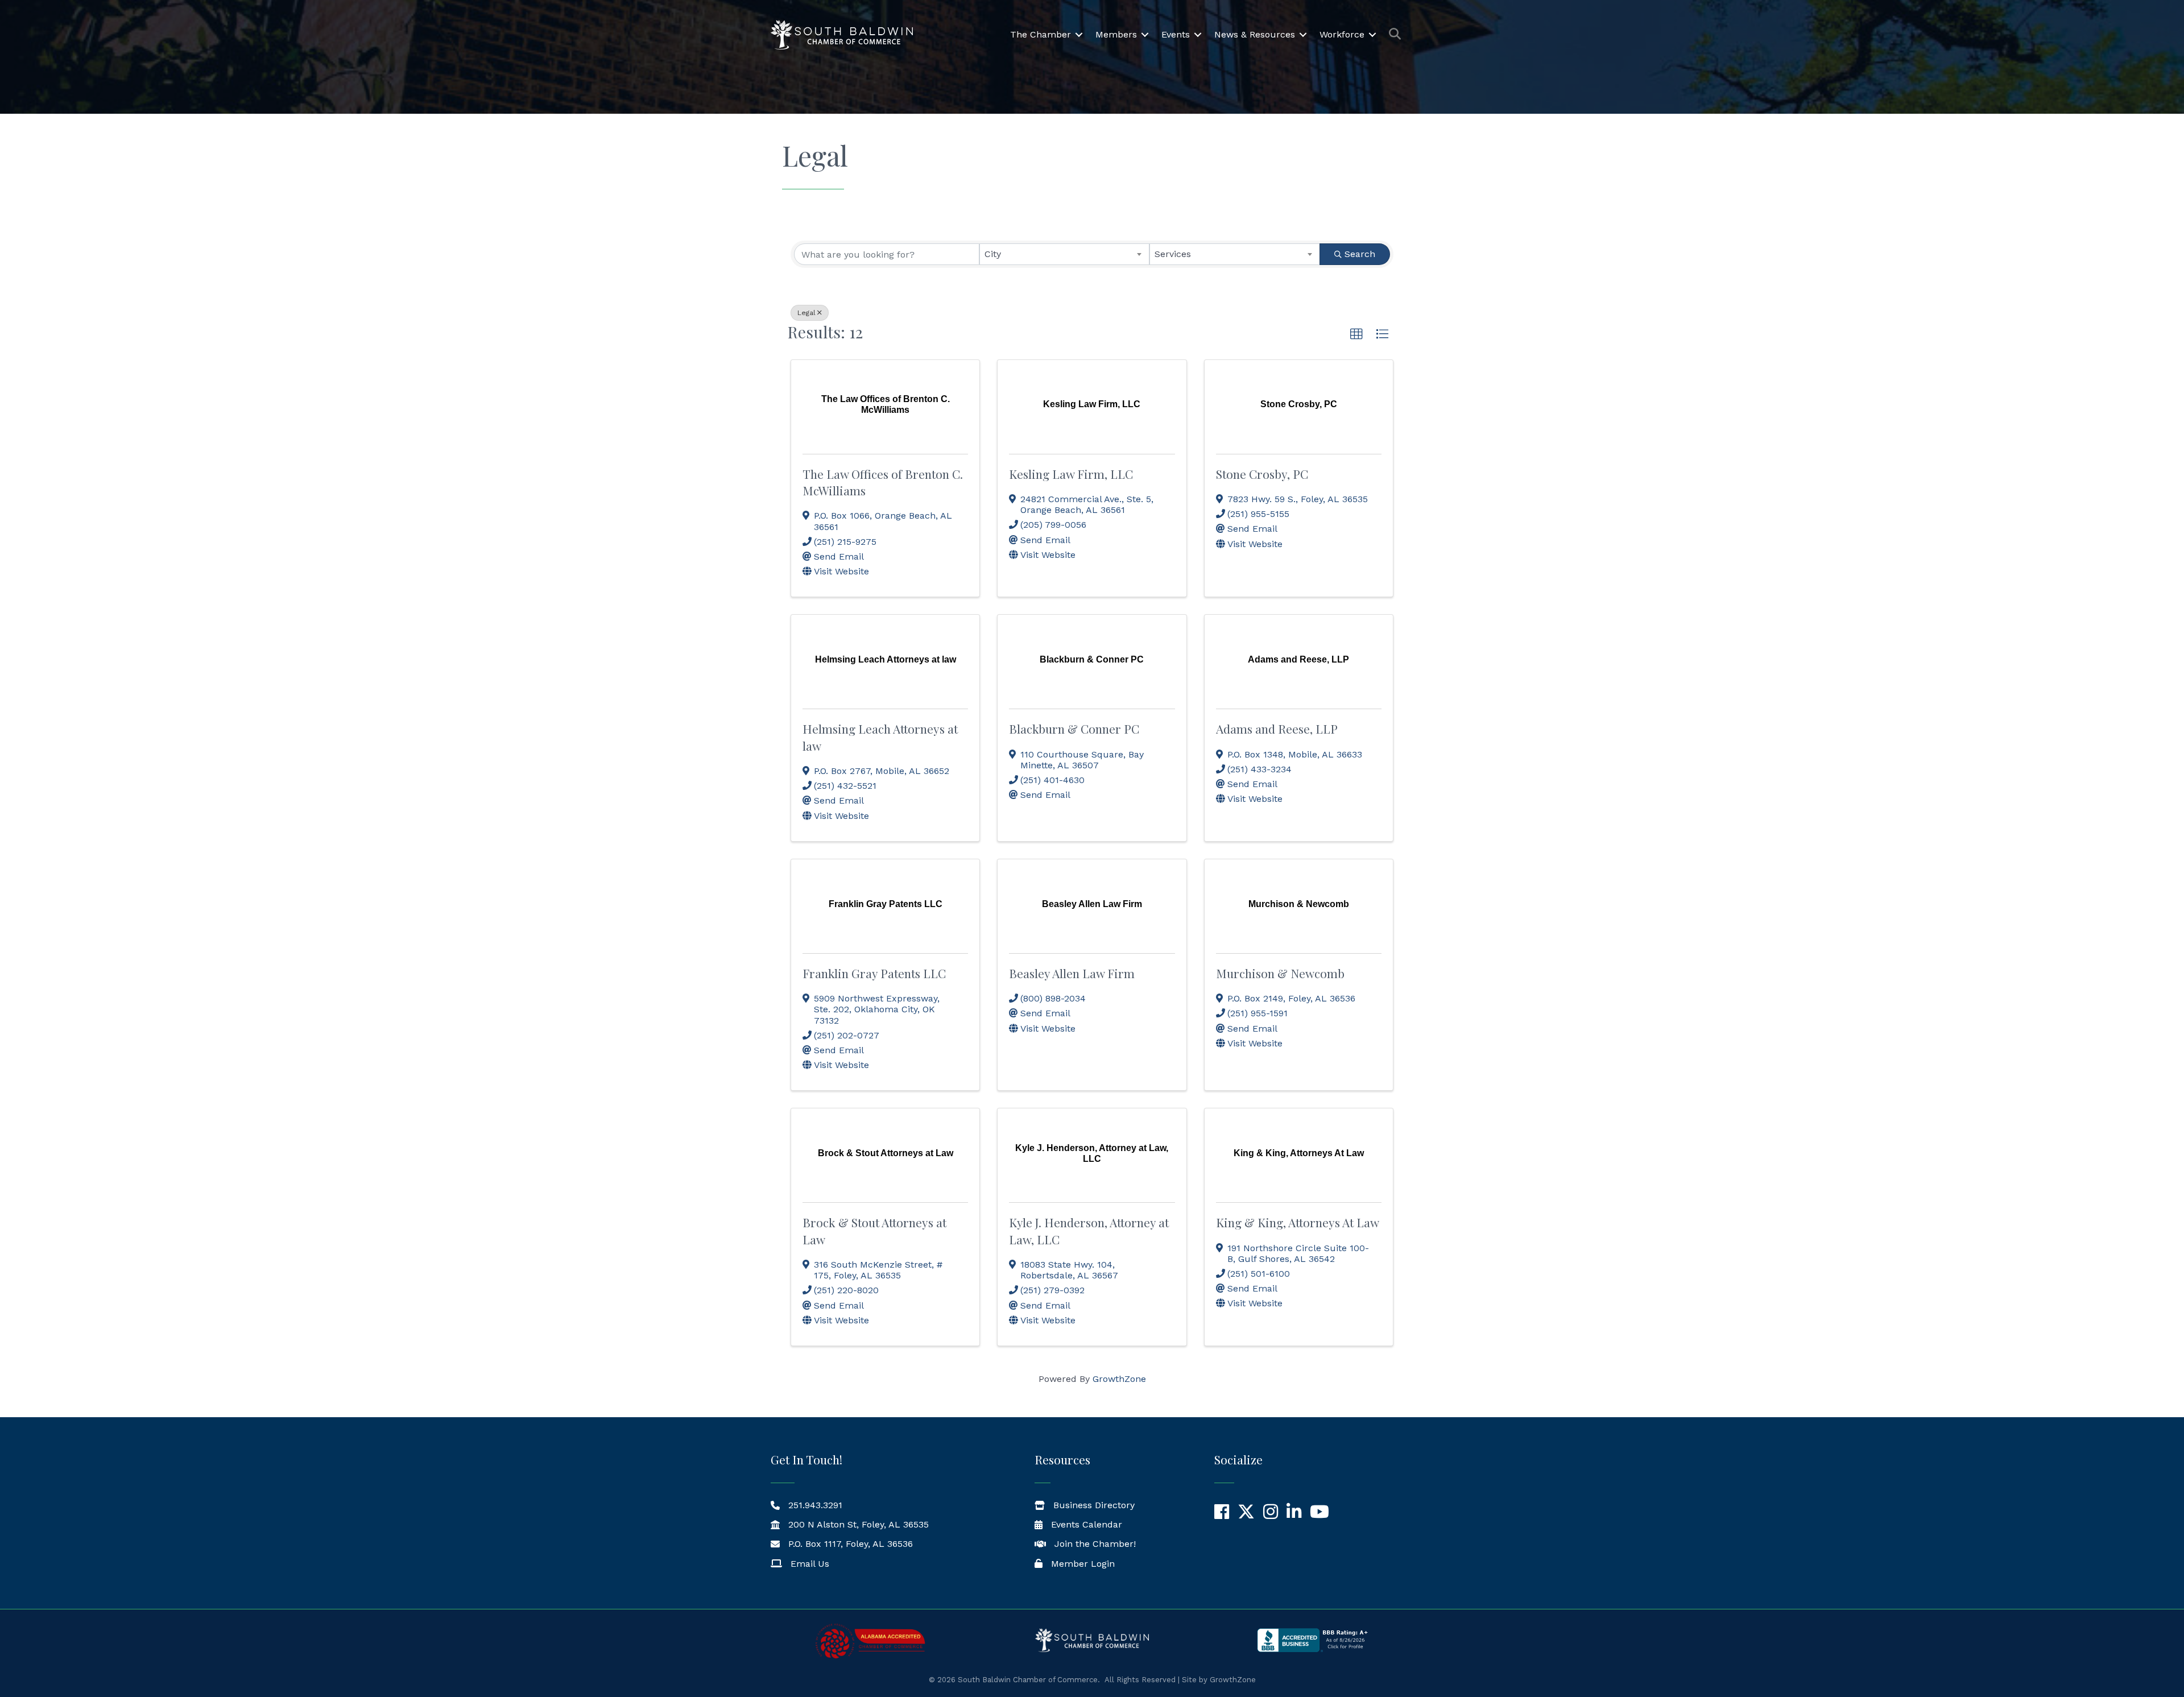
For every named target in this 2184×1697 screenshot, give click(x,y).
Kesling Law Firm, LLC (1071, 474)
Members (1116, 34)
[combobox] (1065, 254)
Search (1360, 254)
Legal (806, 313)
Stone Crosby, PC (1262, 474)
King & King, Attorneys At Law (1298, 1222)
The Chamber (1041, 34)
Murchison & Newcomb (1280, 973)
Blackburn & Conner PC (1074, 729)
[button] (1356, 334)
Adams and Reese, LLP (1277, 729)
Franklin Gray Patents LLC (874, 973)
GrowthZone (1119, 1379)
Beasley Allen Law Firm (1072, 973)
